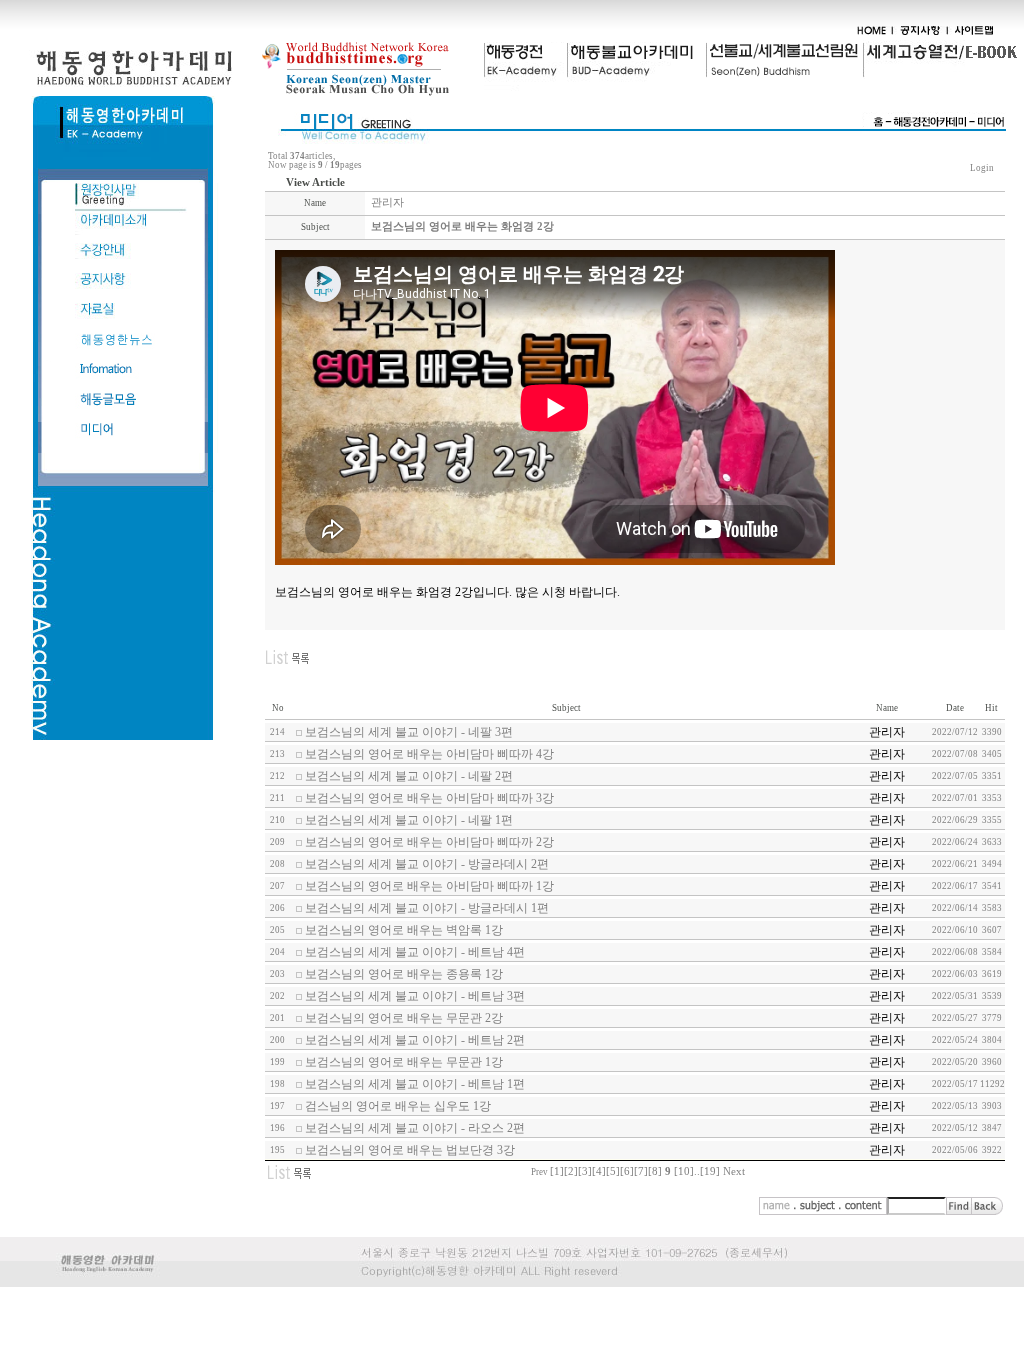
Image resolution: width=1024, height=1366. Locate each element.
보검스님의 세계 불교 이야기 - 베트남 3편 (415, 996)
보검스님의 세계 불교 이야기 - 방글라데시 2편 (427, 864)
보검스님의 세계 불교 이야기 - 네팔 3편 (409, 732)
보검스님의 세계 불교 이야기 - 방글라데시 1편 (427, 908)
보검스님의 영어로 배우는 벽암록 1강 (404, 930)
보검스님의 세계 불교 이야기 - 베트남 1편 (415, 1084)
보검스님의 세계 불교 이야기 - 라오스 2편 (415, 1128)
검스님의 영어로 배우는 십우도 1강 (398, 1106)
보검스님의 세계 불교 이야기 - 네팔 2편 (409, 776)
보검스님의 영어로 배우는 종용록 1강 (404, 974)
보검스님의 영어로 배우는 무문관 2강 (404, 1018)
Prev (539, 1172)
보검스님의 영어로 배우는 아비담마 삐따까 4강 (429, 754)
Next (734, 1171)
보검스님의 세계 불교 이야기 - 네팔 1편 (409, 820)
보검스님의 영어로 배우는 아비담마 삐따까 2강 (429, 842)
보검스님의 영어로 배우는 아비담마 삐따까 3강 (429, 798)
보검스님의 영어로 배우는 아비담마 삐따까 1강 (429, 886)
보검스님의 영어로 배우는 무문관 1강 (404, 1062)
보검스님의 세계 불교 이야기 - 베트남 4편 (415, 952)
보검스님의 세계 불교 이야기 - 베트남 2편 (415, 1040)
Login (982, 168)
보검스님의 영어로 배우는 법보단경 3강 (410, 1150)
